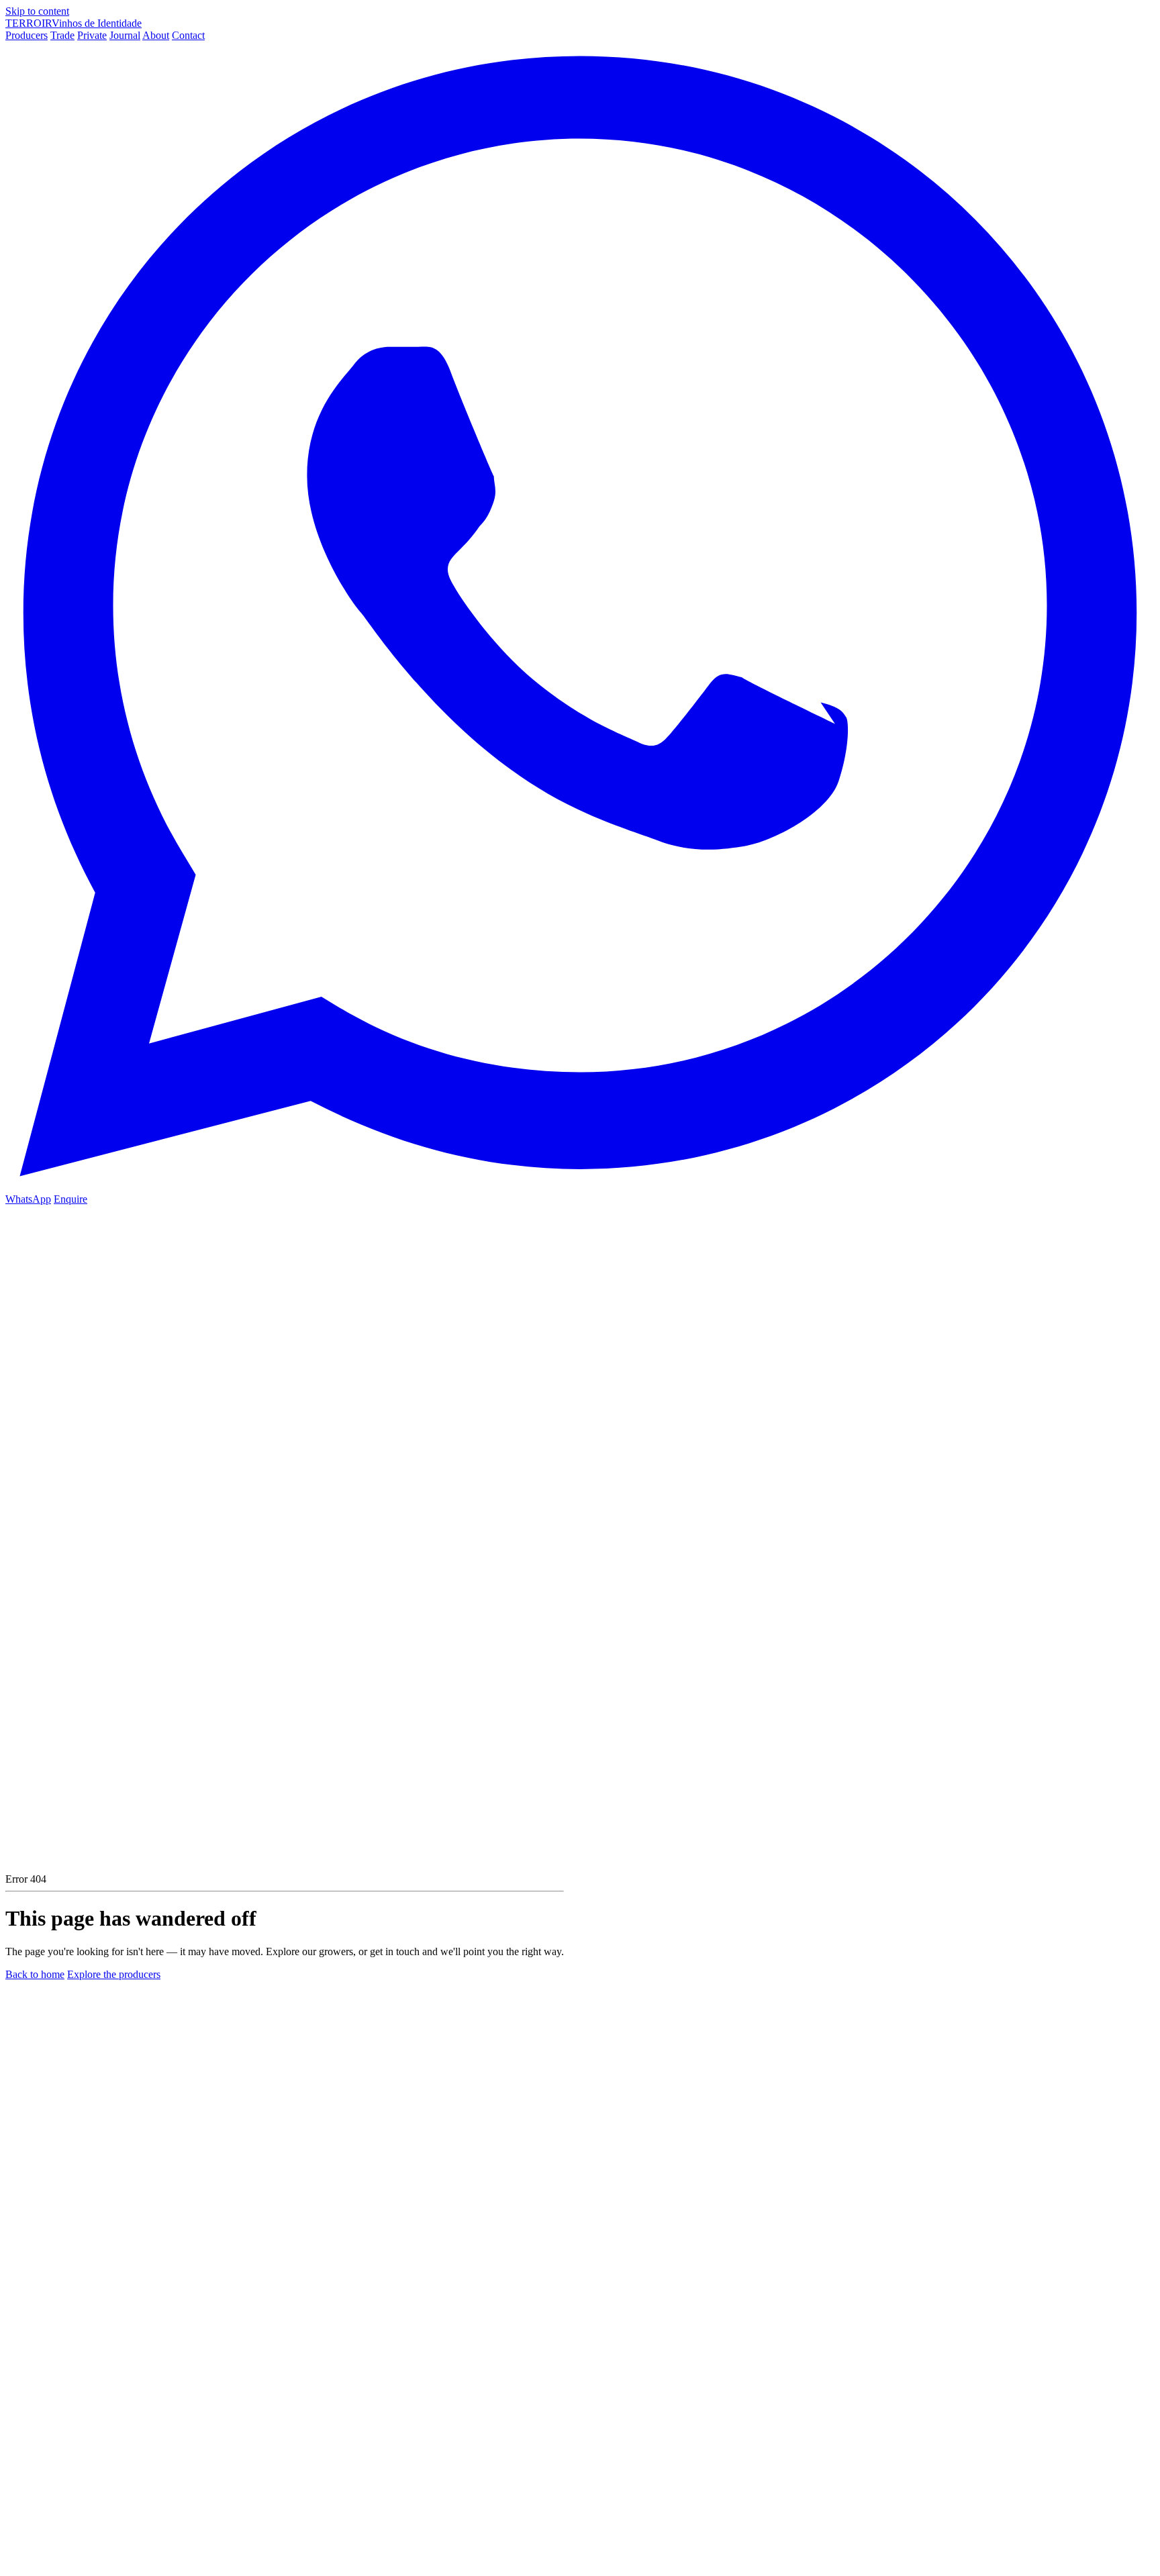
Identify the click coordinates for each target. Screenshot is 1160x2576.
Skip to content (37, 11)
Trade (62, 35)
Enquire (70, 1199)
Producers (27, 35)
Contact (188, 35)
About (156, 35)
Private (92, 35)
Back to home (35, 1974)
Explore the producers (114, 1974)
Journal (125, 35)
